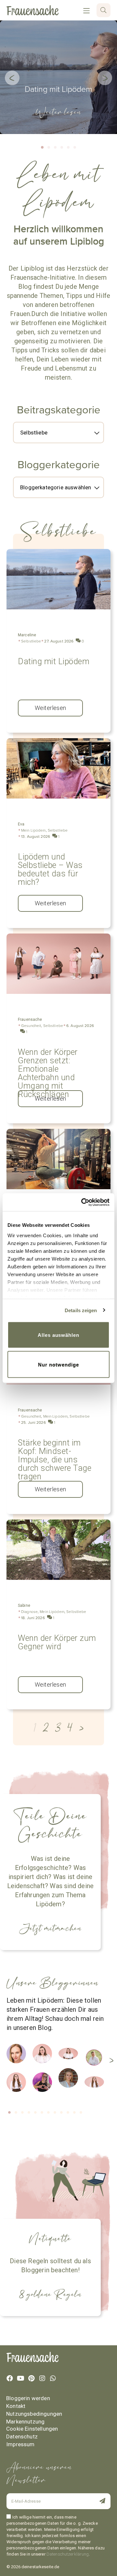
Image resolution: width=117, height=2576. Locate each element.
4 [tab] (29, 2113)
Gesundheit (31, 1026)
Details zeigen (81, 1310)
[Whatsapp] (53, 2378)
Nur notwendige (58, 1364)
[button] (12, 78)
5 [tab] (36, 2113)
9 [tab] (62, 2113)
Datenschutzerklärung (68, 2554)
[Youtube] (20, 2378)
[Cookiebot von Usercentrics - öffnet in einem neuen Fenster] (83, 1202)
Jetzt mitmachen (50, 1928)
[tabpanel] (19, 2072)
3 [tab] (23, 2113)
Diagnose (29, 1612)
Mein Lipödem (33, 830)
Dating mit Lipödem (58, 89)
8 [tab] (55, 2113)
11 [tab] (75, 2113)
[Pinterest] (31, 2378)
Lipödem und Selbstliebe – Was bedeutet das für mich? (50, 869)
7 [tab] (49, 2113)
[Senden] (100, 2502)
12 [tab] (81, 2113)
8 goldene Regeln (50, 2294)
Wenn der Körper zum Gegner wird (57, 1642)
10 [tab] (68, 2113)
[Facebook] (10, 2378)
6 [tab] (42, 2113)
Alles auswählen (58, 1335)
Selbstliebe (31, 641)
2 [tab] (16, 2113)
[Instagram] (42, 2378)
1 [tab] (10, 2113)
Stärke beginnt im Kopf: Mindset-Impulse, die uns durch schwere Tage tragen (55, 1460)
